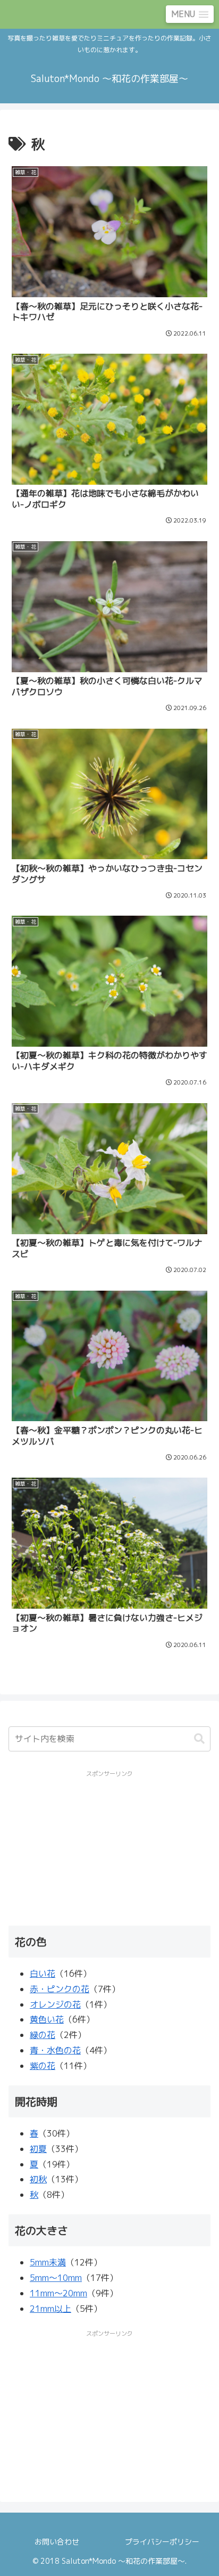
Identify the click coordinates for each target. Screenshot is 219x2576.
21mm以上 (50, 2309)
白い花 (43, 1974)
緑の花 (43, 2035)
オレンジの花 (55, 2004)
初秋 (38, 2179)
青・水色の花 (55, 2050)
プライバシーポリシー (162, 2542)
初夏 (38, 2149)
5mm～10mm (56, 2278)
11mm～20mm (58, 2293)
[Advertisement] (110, 1847)
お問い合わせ (57, 2542)
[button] (199, 1739)
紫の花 (43, 2066)
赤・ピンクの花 (60, 1989)
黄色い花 (47, 2019)
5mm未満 (48, 2262)
